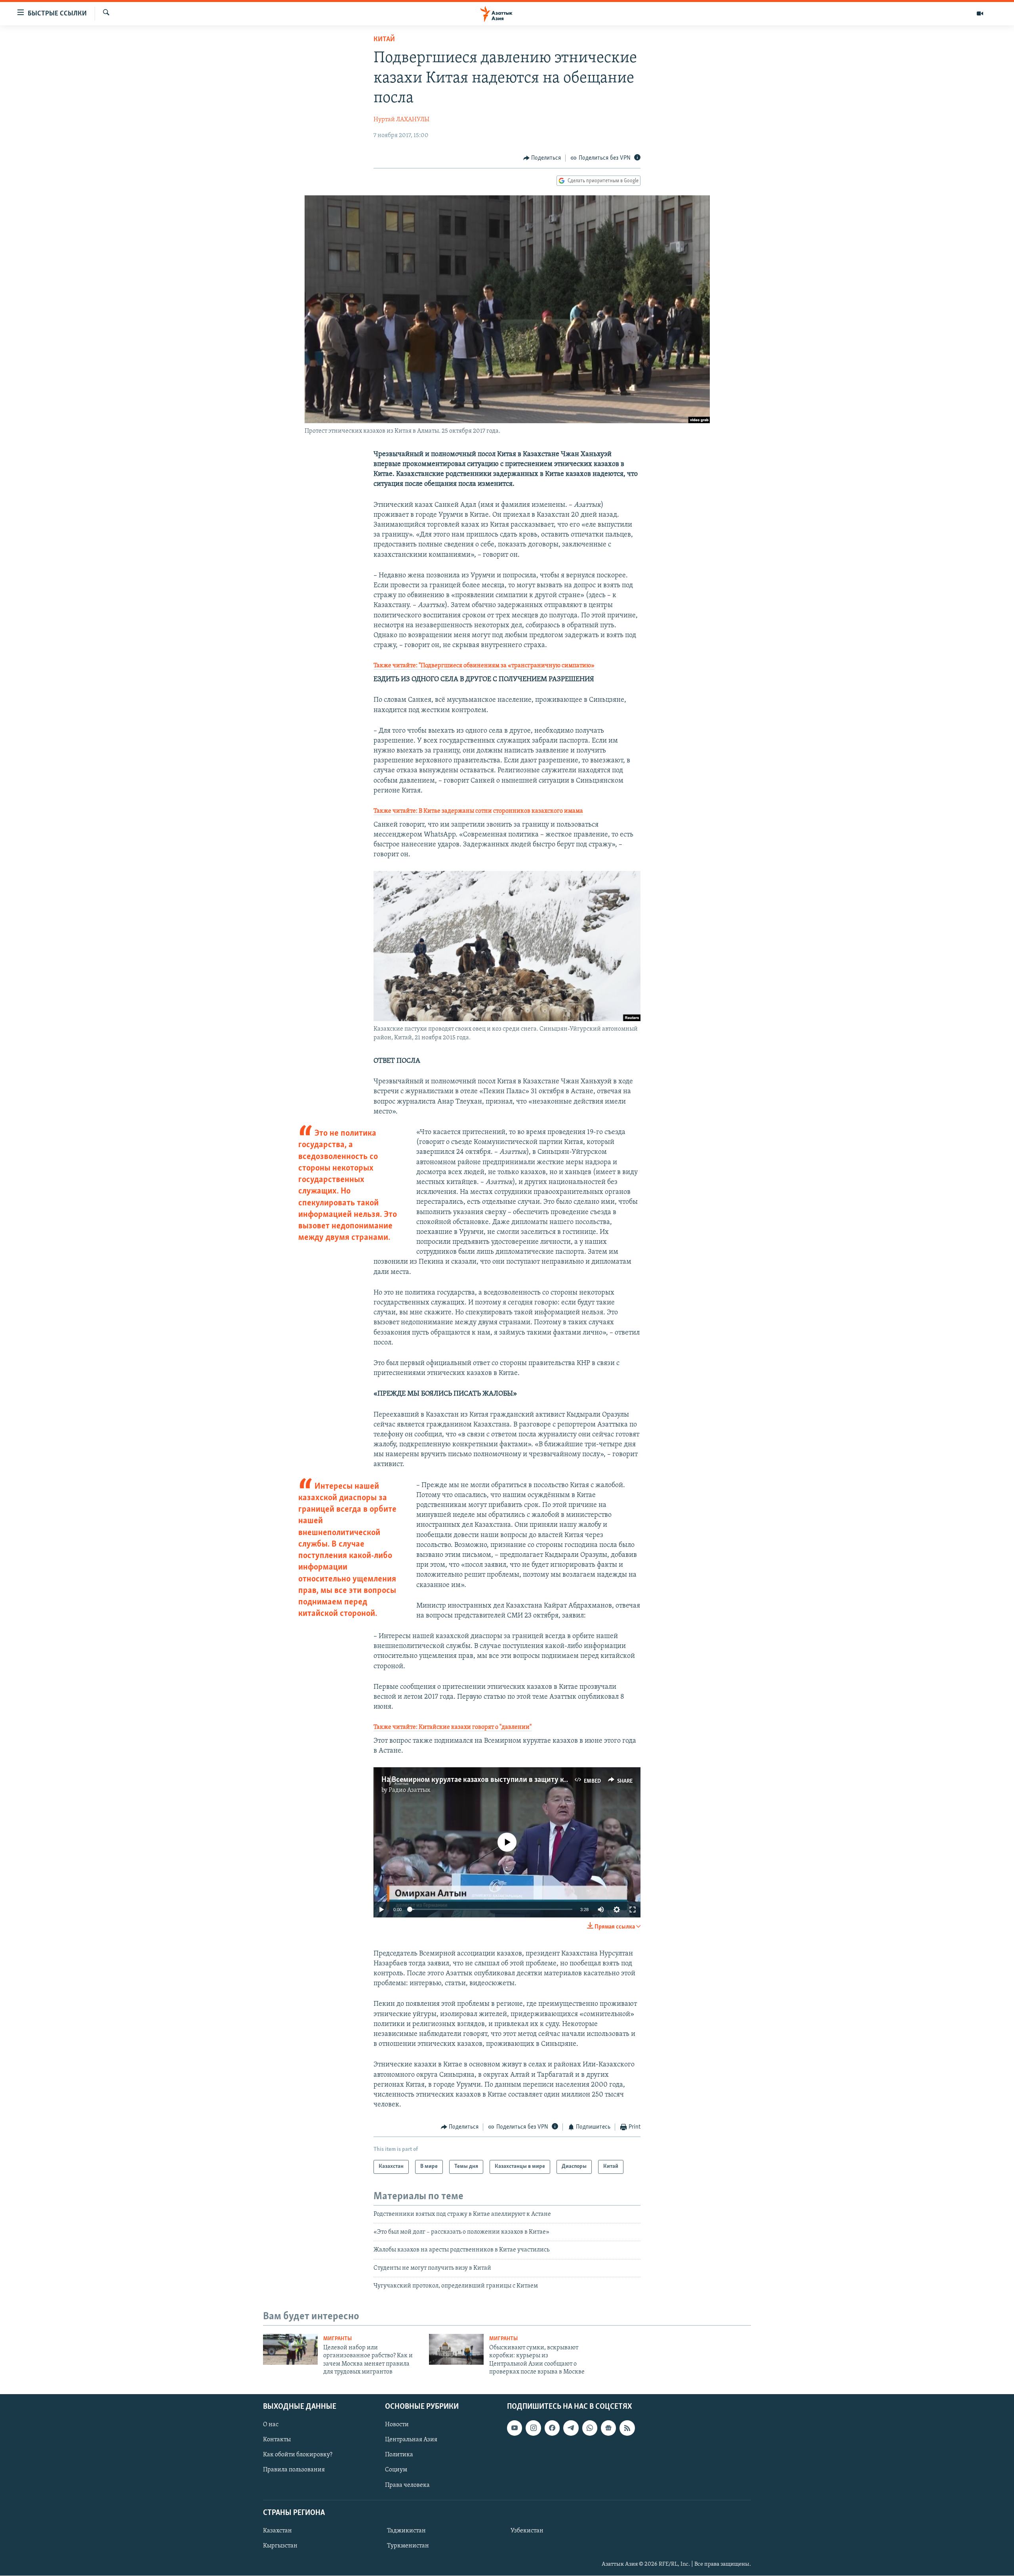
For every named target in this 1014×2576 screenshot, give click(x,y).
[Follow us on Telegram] (571, 2428)
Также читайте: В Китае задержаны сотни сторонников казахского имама (478, 811)
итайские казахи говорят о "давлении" (477, 1727)
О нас (271, 2425)
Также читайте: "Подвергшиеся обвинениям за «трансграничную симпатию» (484, 666)
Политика (399, 2455)
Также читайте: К (398, 1727)
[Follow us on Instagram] (533, 2428)
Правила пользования (294, 2470)
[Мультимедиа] (980, 13)
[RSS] (627, 2428)
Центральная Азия (411, 2440)
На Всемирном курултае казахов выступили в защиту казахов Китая (495, 1780)
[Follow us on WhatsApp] (590, 2428)
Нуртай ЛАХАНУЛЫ (401, 120)
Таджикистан (406, 2531)
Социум (396, 2470)
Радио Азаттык (410, 1790)
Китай (384, 40)
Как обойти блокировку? (298, 2455)
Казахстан (277, 2531)
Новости (397, 2425)
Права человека (407, 2485)
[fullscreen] (633, 1910)
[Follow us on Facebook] (552, 2428)
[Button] (542, 158)
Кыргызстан (280, 2546)
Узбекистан (527, 2531)
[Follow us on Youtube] (515, 2428)
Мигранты (337, 2339)
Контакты (277, 2440)
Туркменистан (408, 2546)
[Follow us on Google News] (608, 2428)
